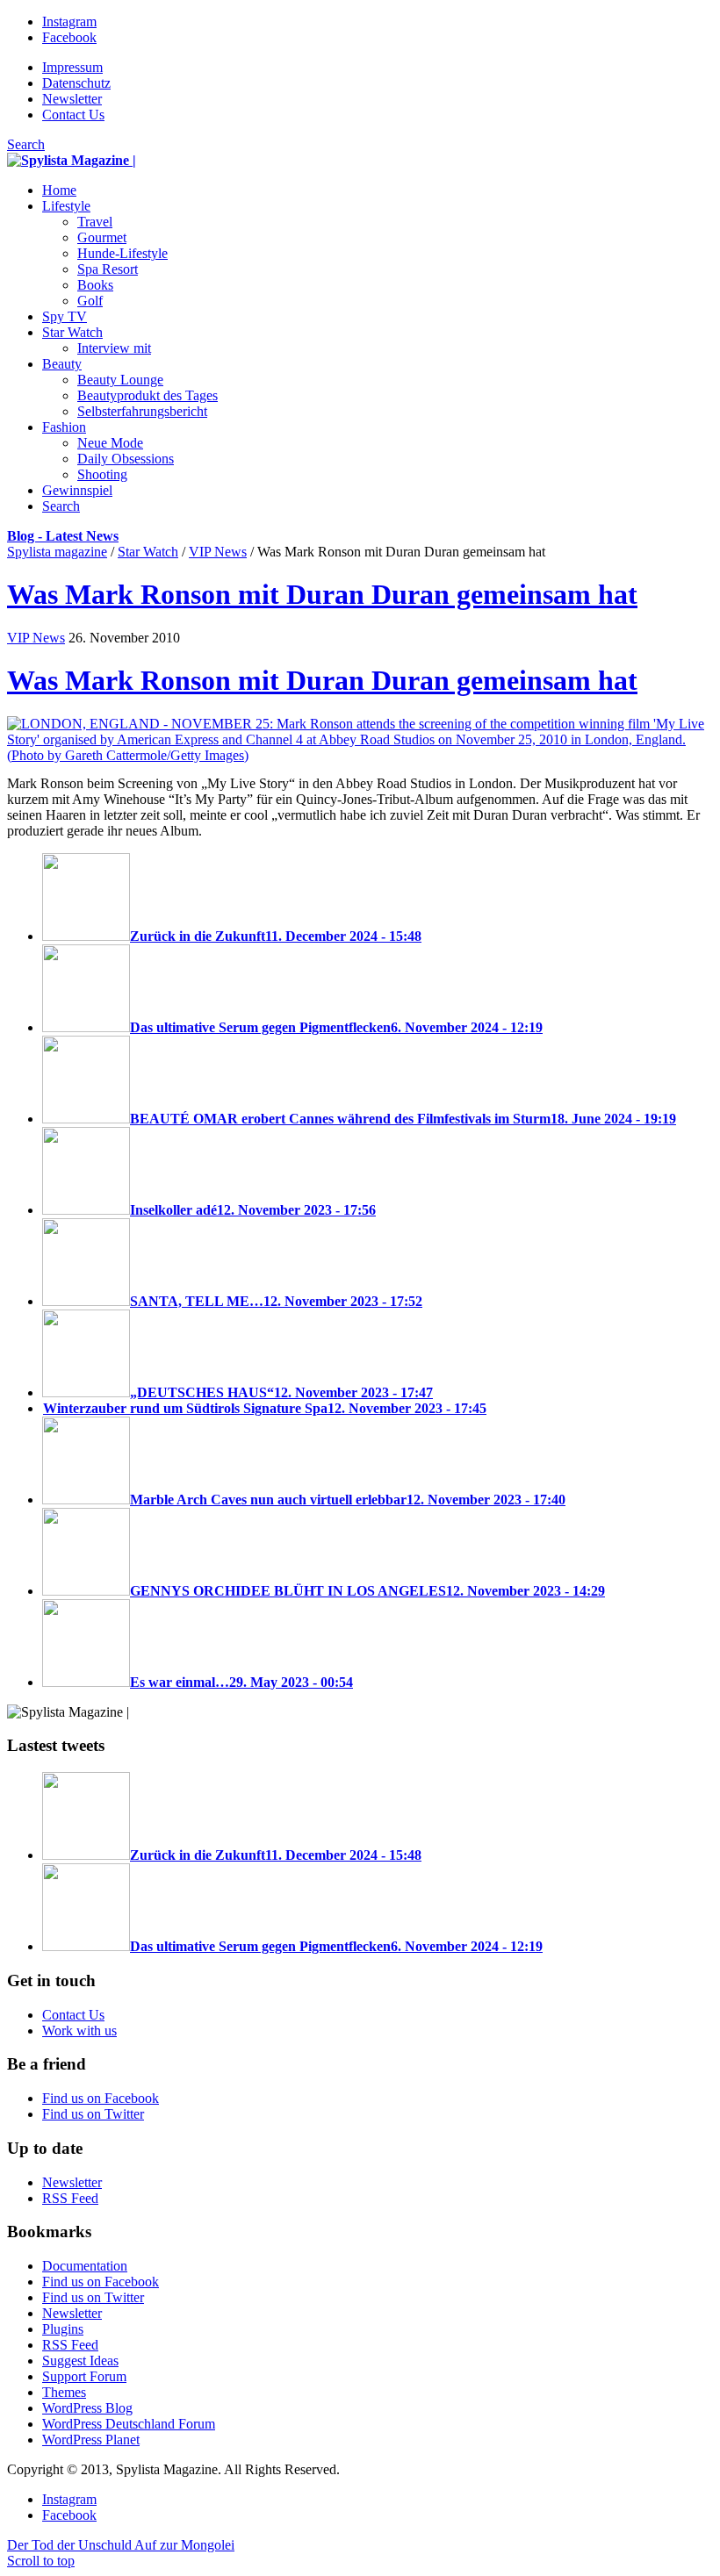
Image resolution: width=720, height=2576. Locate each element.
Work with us (79, 2031)
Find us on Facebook (101, 2098)
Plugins (63, 2329)
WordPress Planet (91, 2440)
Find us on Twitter (93, 2114)
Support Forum (84, 2376)
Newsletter (72, 99)
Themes (64, 2392)
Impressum (72, 67)
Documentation (85, 2266)
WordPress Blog (87, 2408)
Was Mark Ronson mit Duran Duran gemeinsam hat (322, 594)
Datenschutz (76, 83)
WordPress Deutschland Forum (129, 2424)
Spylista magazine (57, 552)
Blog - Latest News (63, 536)
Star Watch (148, 552)
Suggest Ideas (80, 2361)
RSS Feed (70, 2198)
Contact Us (73, 115)
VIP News (218, 552)
